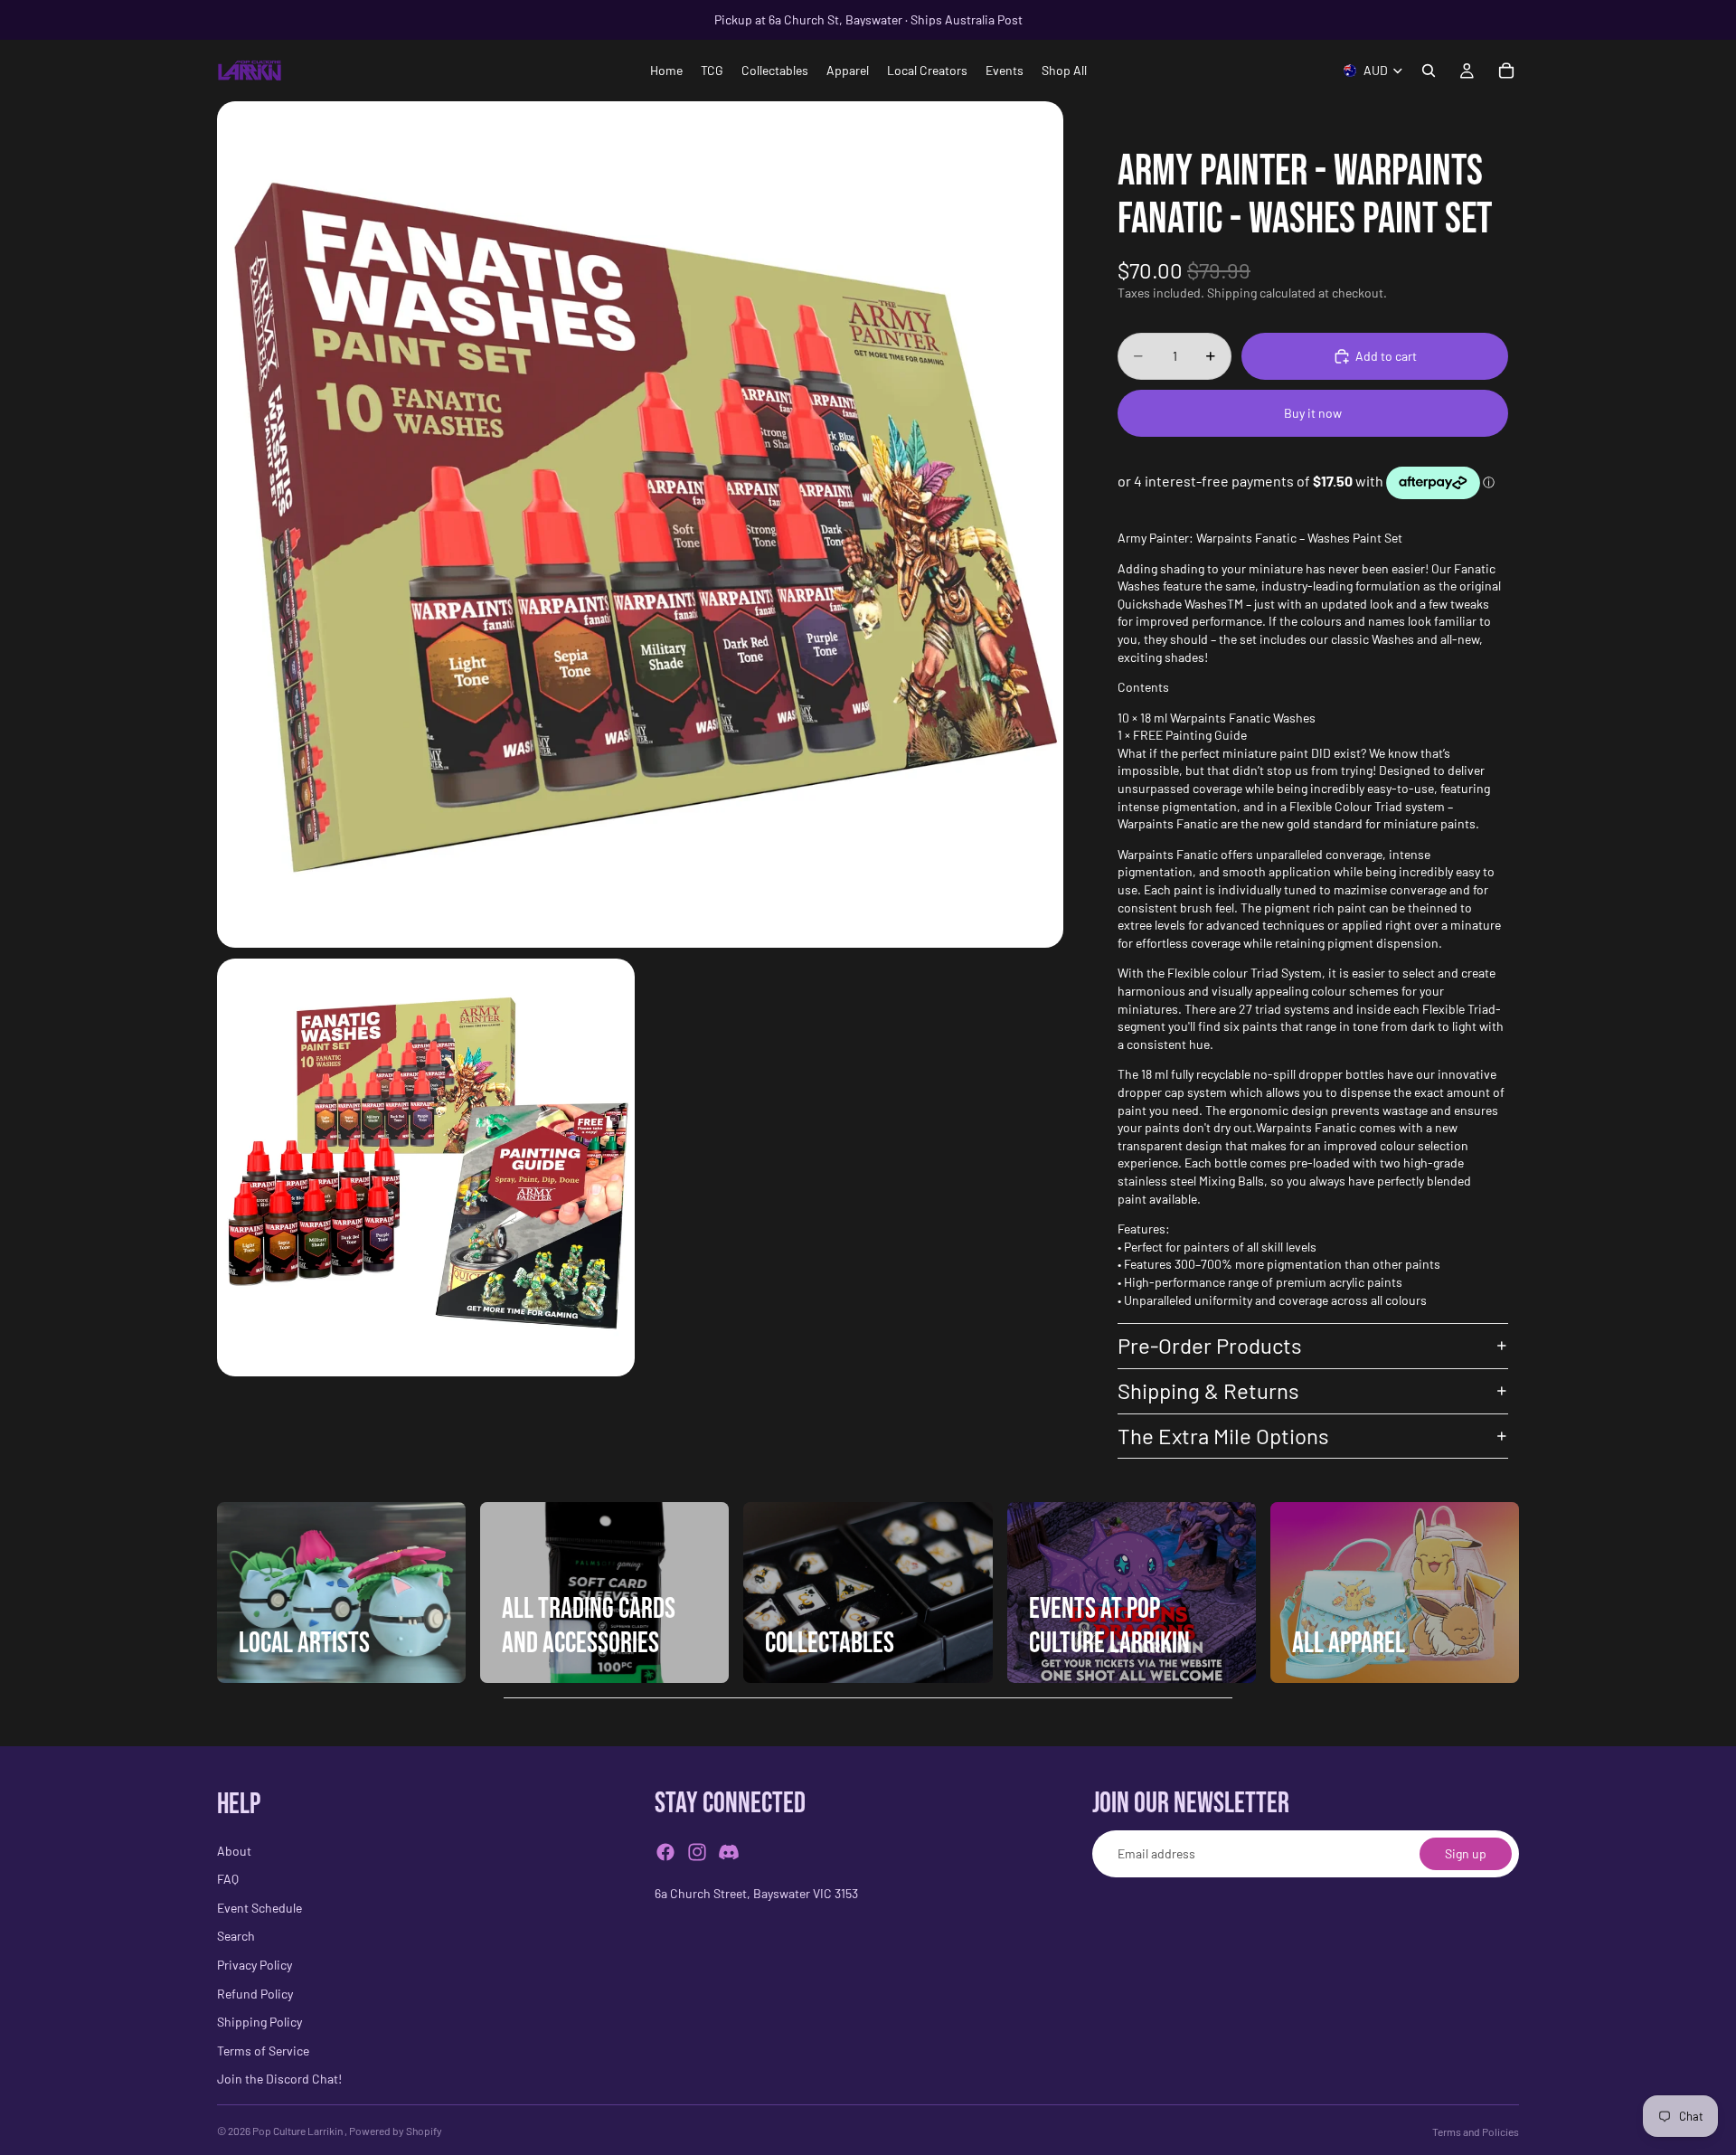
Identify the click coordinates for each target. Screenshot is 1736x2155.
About (234, 1851)
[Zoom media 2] (426, 1167)
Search (236, 1937)
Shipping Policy (259, 2023)
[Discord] (729, 1853)
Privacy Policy (255, 1965)
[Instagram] (697, 1853)
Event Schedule (259, 1908)
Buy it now (1313, 413)
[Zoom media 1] (640, 525)
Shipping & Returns (1208, 1390)
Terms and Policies (1476, 2131)
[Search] (1429, 71)
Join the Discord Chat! (279, 2079)
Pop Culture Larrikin (298, 2131)
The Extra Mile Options (1223, 1436)
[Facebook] (665, 1853)
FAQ (228, 1880)
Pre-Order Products (1210, 1345)
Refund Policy (255, 1994)
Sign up (1466, 1854)
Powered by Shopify (396, 2131)
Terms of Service (263, 2051)
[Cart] (1506, 71)
